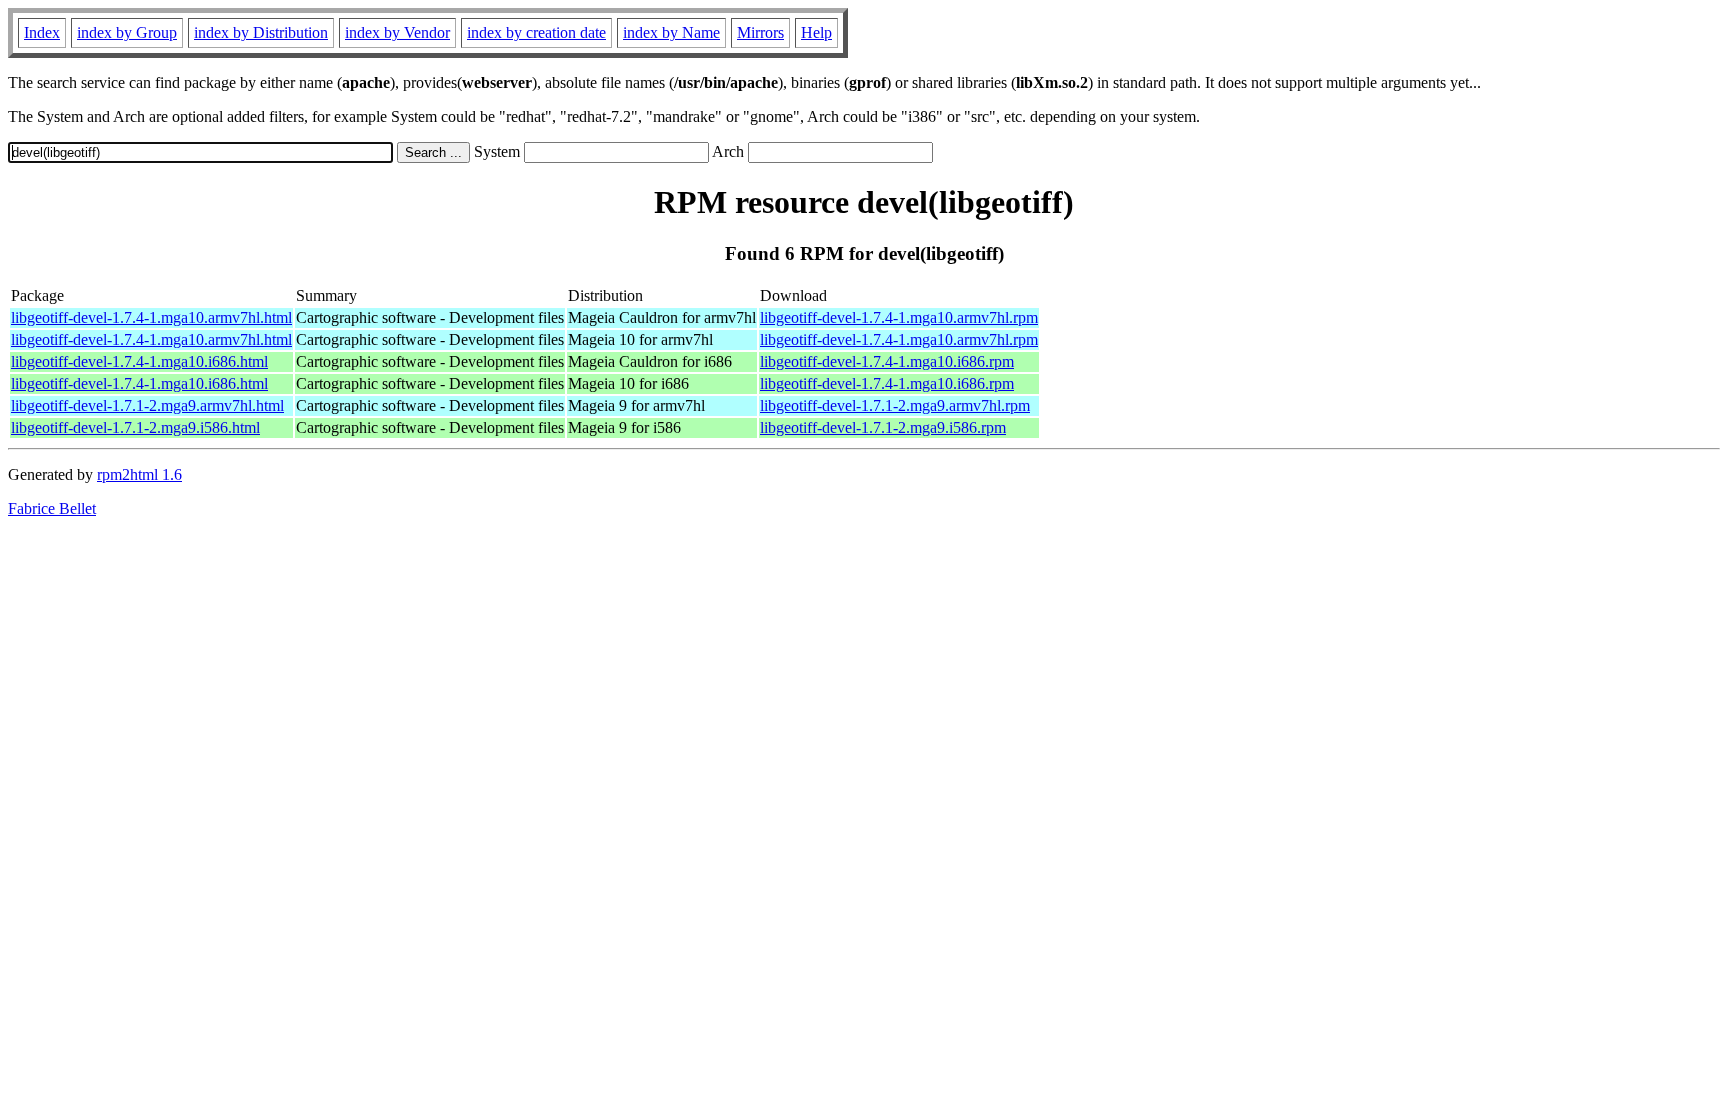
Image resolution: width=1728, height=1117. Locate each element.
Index (42, 32)
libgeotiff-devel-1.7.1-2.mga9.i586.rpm (883, 427)
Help (816, 32)
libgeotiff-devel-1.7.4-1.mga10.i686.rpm (887, 361)
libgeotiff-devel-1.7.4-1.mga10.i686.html (139, 361)
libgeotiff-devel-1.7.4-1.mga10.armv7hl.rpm (899, 317)
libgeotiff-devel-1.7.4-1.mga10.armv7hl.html (151, 317)
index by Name (671, 32)
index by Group (127, 32)
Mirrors (760, 32)
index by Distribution (261, 32)
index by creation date (536, 32)
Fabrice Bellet (52, 508)
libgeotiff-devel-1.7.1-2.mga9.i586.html (135, 427)
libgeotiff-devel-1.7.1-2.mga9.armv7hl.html (147, 405)
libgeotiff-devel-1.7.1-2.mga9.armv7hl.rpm (895, 405)
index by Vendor (397, 32)
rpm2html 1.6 (139, 474)
